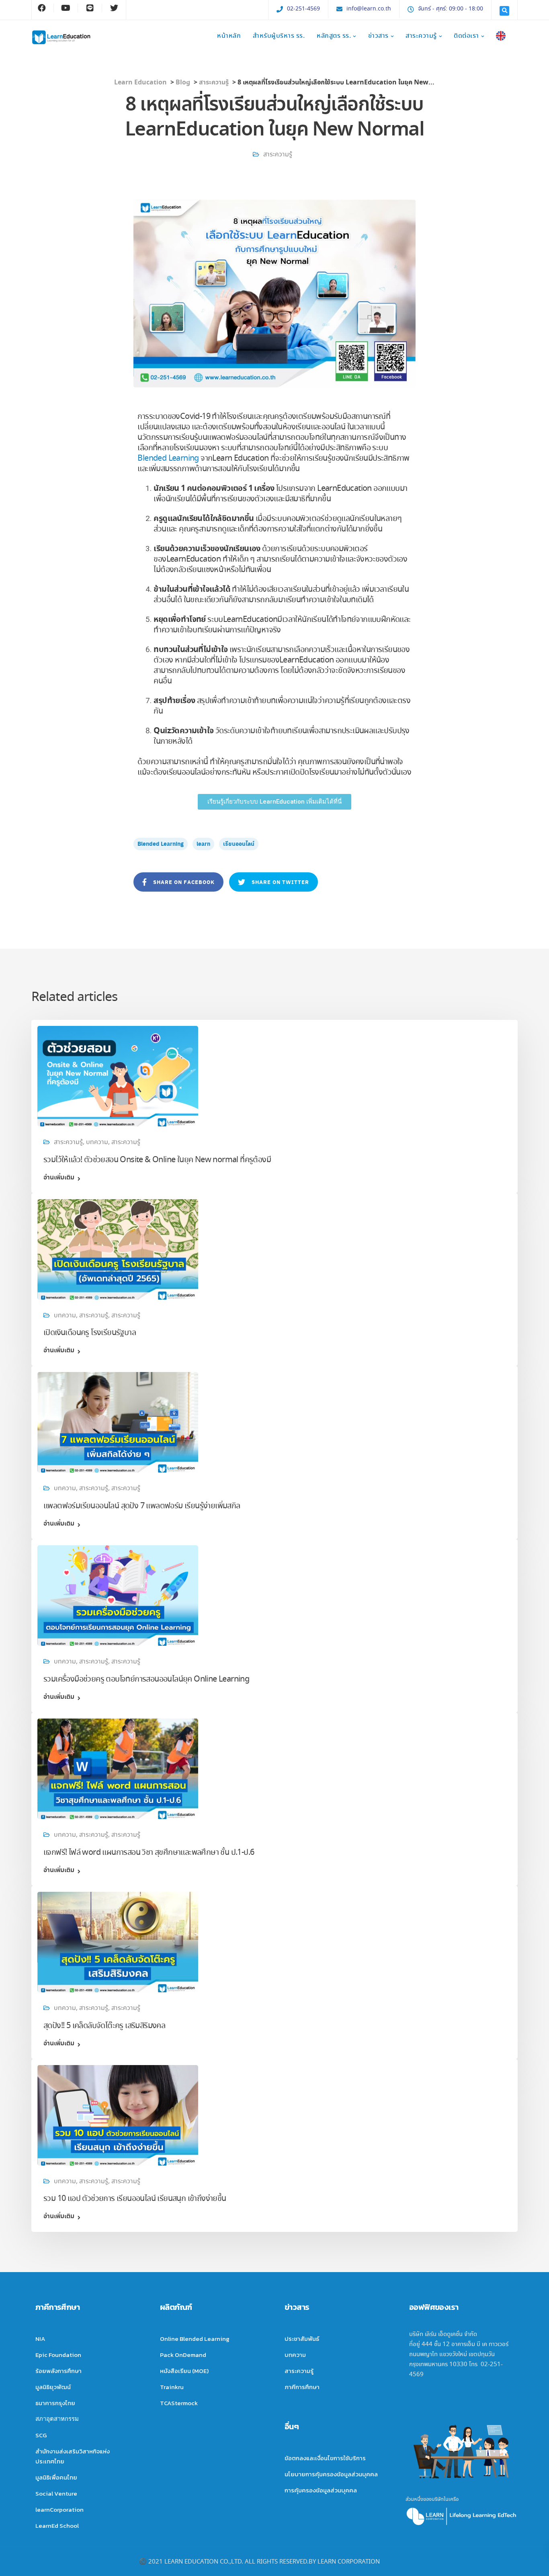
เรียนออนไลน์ (239, 844)
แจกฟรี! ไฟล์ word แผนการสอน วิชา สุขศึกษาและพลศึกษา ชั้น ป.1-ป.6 (149, 1853)
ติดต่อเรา (466, 36)
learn (203, 844)
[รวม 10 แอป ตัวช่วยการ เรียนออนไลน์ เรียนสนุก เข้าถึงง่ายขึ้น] (118, 2114)
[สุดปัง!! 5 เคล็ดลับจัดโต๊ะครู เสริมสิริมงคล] (118, 1940)
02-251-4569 (303, 9)
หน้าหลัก (229, 36)
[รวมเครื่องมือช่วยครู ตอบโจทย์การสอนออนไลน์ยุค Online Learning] (118, 1594)
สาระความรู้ (421, 36)
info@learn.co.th (369, 9)
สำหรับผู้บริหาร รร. (279, 36)
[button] (274, 802)
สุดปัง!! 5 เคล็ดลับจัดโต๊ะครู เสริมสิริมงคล (104, 2026)
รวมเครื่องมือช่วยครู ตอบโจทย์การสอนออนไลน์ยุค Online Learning (146, 1679)
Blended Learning (168, 458)
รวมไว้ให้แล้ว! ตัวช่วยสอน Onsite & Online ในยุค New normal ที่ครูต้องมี (157, 1160)
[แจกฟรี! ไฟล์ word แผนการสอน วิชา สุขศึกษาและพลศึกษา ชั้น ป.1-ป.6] (118, 1767)
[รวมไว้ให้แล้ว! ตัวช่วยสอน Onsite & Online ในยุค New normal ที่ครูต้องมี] (118, 1074)
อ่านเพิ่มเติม (59, 1178)
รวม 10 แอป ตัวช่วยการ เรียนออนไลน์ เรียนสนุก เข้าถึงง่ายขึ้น (135, 2199)
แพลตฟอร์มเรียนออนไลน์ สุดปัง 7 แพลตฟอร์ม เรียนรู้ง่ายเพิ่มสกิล (142, 1506)
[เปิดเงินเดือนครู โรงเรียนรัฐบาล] (118, 1248)
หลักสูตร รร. (334, 36)
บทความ (97, 1142)
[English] (501, 37)
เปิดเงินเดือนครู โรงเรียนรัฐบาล (90, 1333)
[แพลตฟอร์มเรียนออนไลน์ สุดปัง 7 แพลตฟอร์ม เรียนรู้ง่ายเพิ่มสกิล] (118, 1421)
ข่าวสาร (378, 36)
